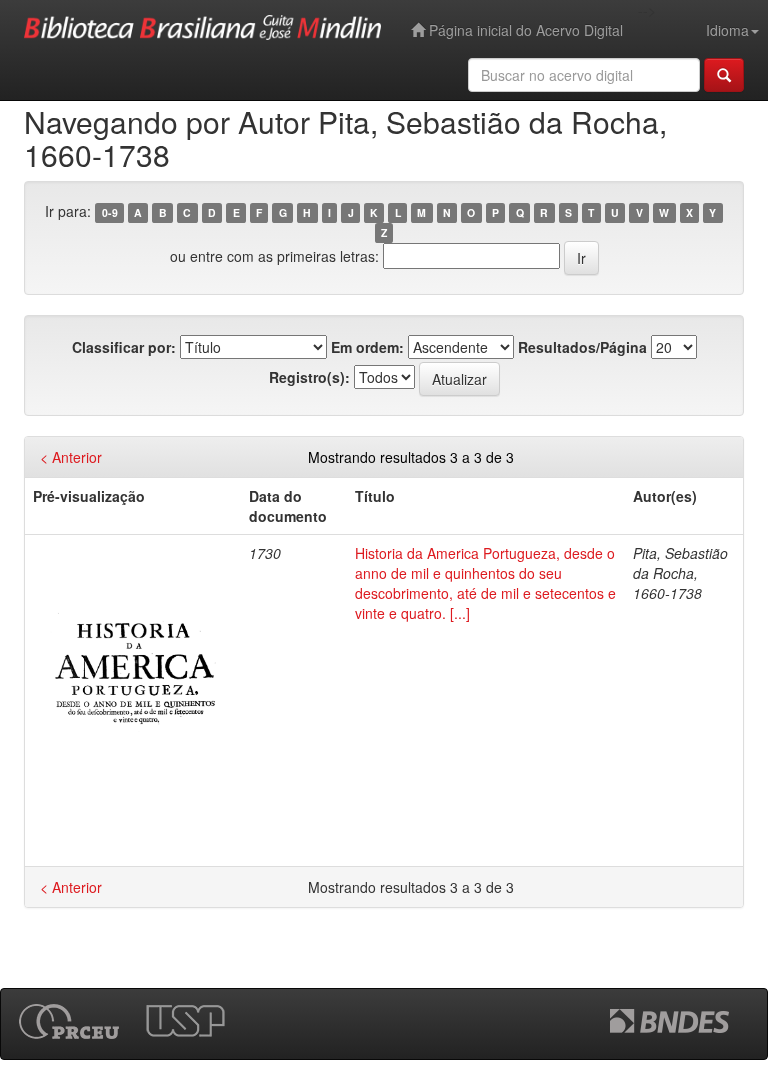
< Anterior (71, 457)
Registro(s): (309, 377)
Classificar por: (124, 347)
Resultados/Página (582, 347)
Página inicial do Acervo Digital (524, 30)
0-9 (110, 212)
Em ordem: (367, 347)
